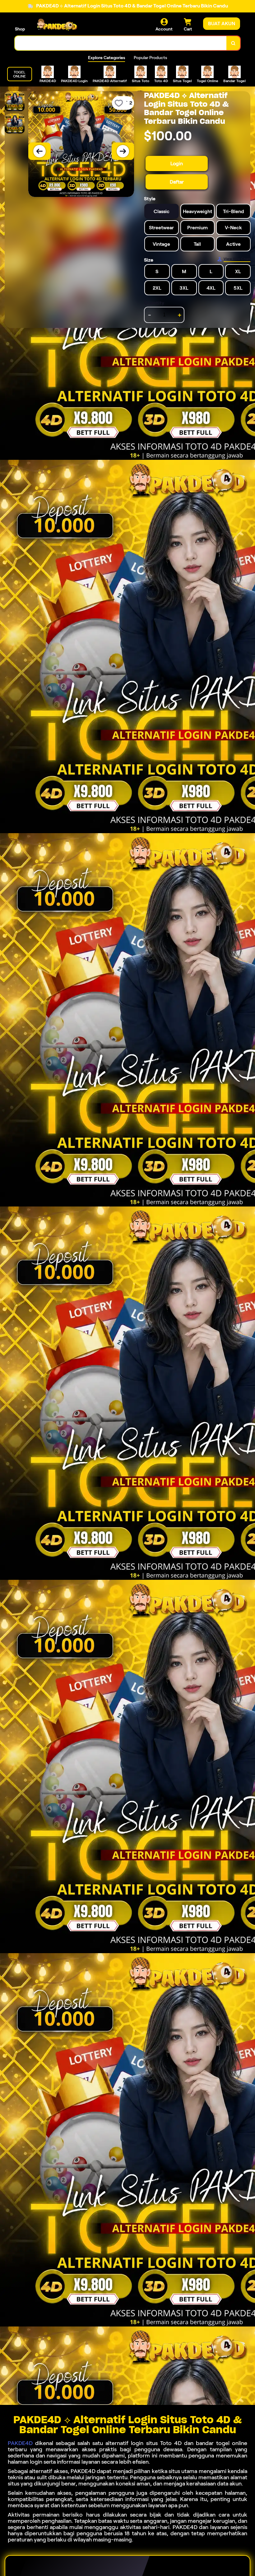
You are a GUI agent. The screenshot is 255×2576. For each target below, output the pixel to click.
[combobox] (121, 43)
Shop (20, 29)
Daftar (177, 182)
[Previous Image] (39, 151)
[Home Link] (57, 25)
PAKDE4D (20, 2443)
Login (177, 163)
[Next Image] (123, 151)
